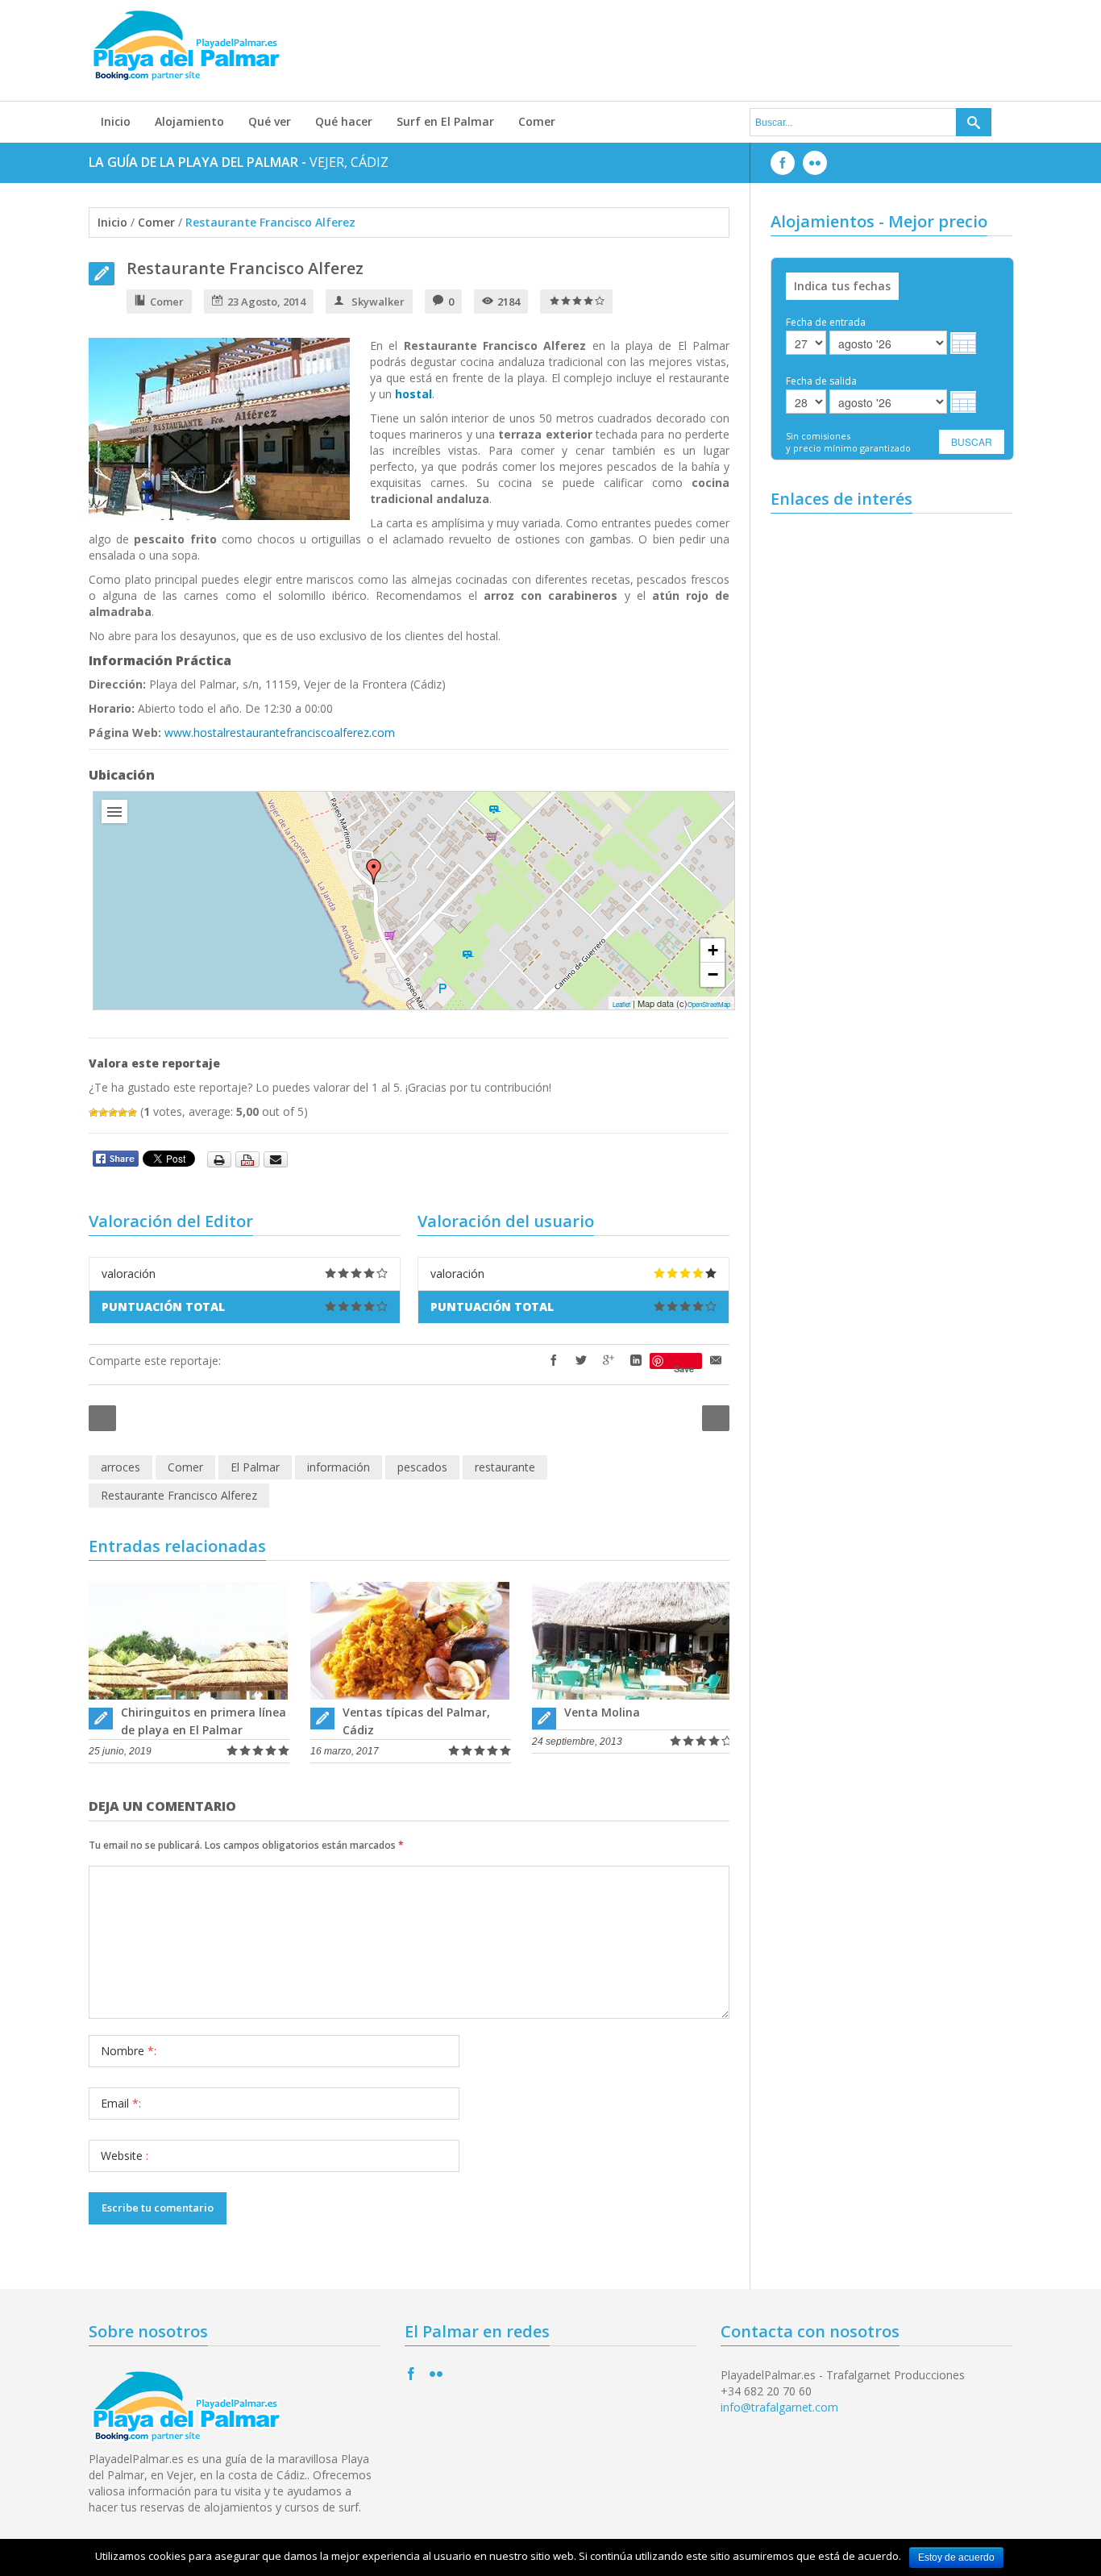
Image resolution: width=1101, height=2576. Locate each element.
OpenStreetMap (709, 1004)
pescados (422, 1467)
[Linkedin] (636, 1361)
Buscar (972, 441)
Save (684, 1366)
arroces (120, 1467)
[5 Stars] (132, 1113)
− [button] (713, 974)
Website (125, 2156)
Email (121, 2103)
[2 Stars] (103, 1113)
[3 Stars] (113, 1113)
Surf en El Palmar (445, 121)
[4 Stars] (123, 1113)
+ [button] (713, 950)
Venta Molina (602, 1712)
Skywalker (378, 302)
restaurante (505, 1467)
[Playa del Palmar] (374, 872)
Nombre (129, 2051)
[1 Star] (93, 1113)
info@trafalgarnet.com (779, 2407)
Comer (537, 121)
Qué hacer (344, 121)
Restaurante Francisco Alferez (245, 268)
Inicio (116, 121)
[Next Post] (716, 1418)
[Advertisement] (699, 48)
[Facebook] (554, 1361)
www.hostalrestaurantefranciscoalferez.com (280, 732)
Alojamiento (189, 121)
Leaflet (621, 1004)
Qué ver (270, 121)
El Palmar (255, 1467)
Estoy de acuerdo (956, 2557)
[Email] (716, 1361)
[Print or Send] (249, 1158)
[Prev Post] (102, 1418)
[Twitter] (581, 1361)
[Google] (609, 1361)
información (339, 1467)
